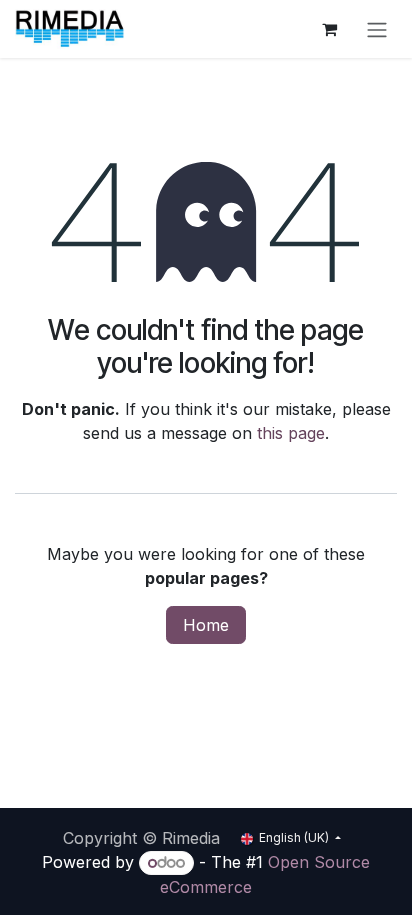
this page (291, 433)
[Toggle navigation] (377, 29)
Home (206, 625)
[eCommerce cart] (329, 29)
